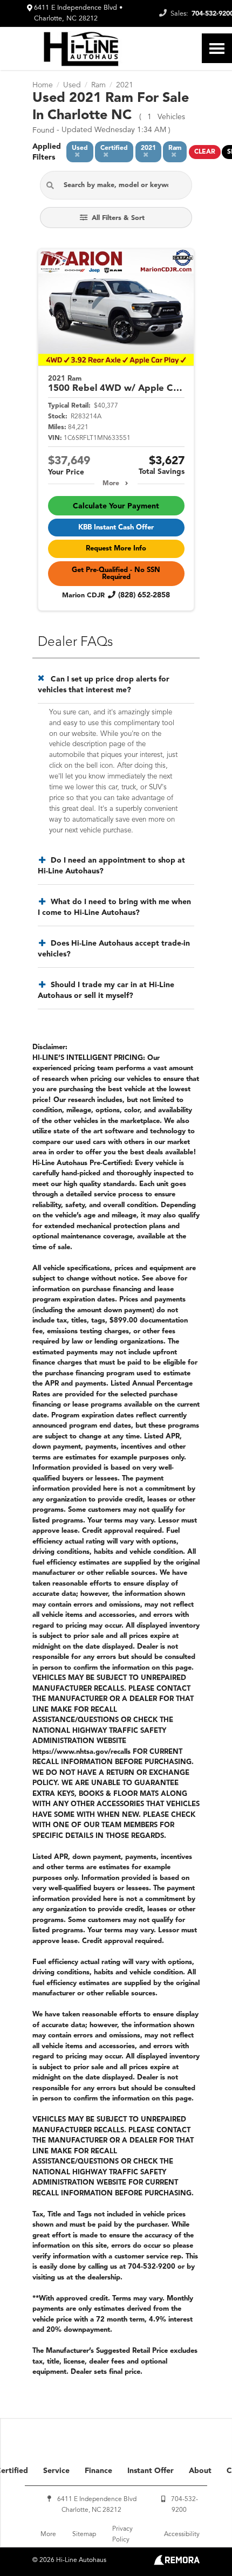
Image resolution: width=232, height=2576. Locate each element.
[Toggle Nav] (217, 48)
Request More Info (116, 549)
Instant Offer (151, 2471)
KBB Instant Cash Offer (116, 528)
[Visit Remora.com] (177, 2563)
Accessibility (182, 2534)
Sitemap (84, 2534)
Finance (98, 2471)
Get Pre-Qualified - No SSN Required (116, 574)
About (200, 2471)
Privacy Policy (122, 2534)
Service (56, 2471)
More (111, 484)
